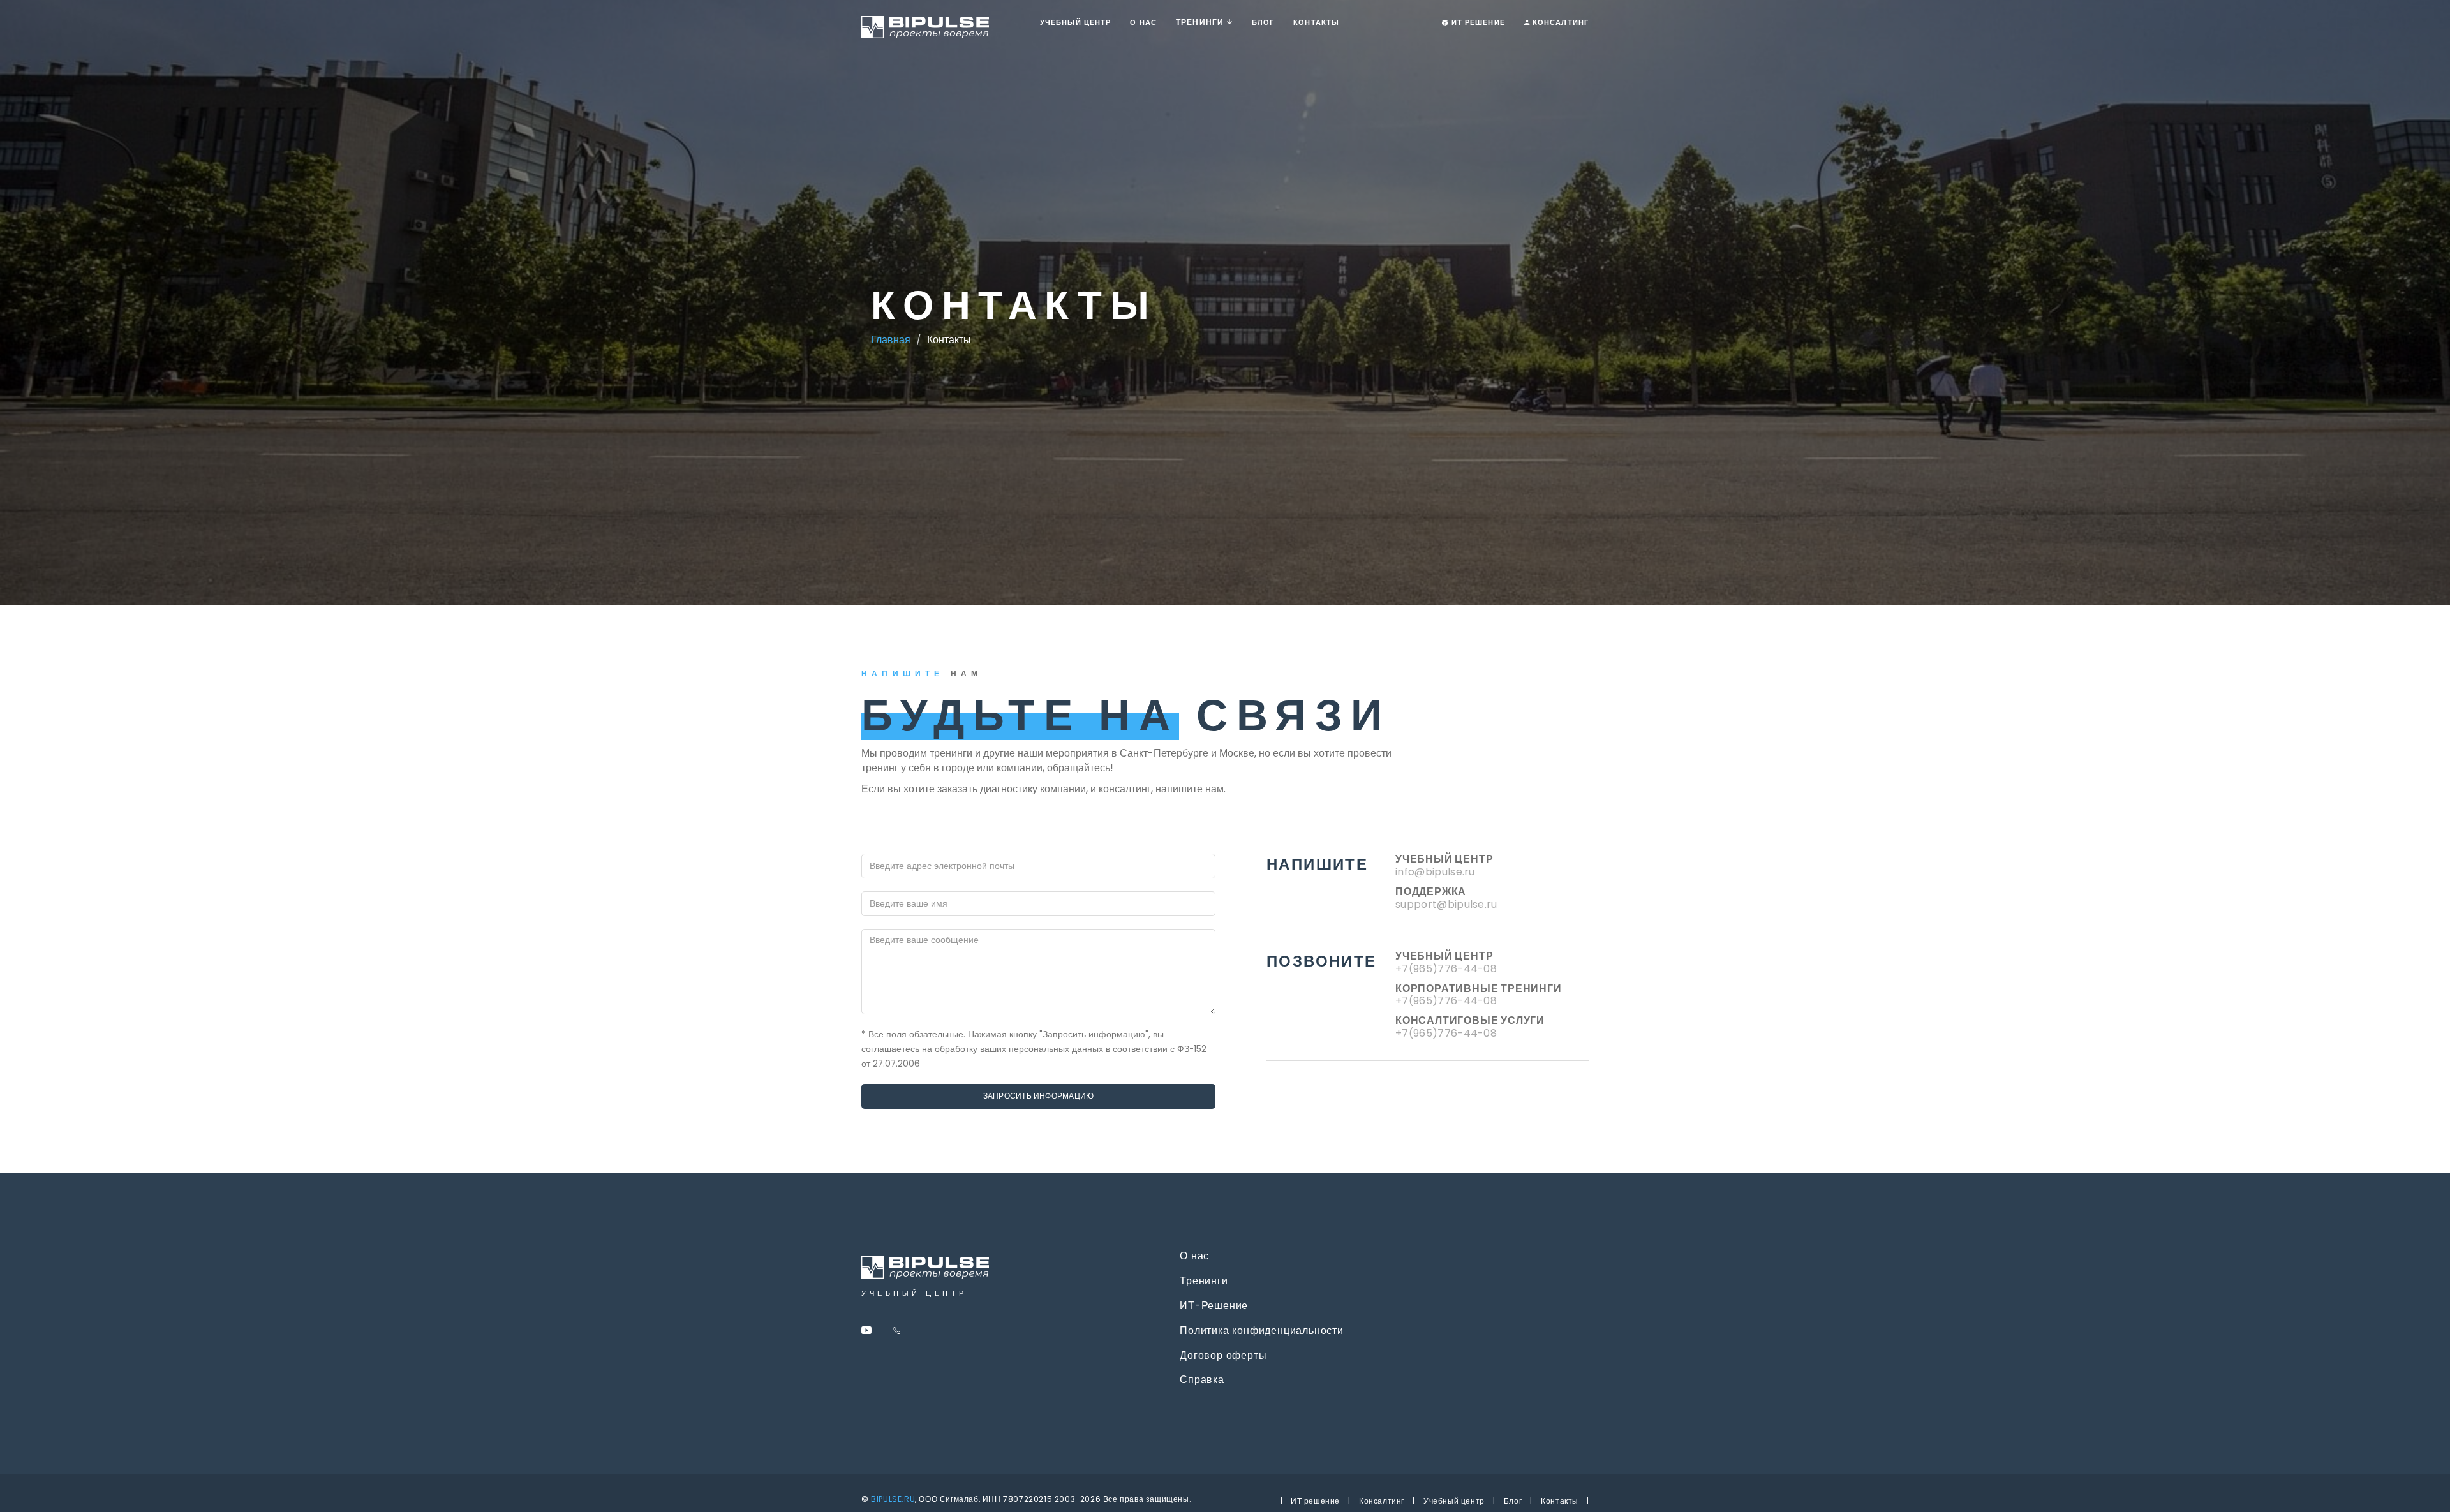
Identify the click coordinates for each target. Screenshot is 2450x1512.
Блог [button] (1263, 22)
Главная (891, 340)
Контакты (1316, 22)
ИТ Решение (1477, 22)
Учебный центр (1080, 22)
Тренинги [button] (1201, 22)
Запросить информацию (1039, 1096)
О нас (1143, 22)
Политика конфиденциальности (1260, 1331)
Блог (1513, 1501)
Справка (1200, 1380)
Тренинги (1202, 1281)
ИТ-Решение (1212, 1306)
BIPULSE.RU (893, 1499)
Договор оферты (1221, 1356)
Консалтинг (1559, 22)
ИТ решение (1315, 1501)
